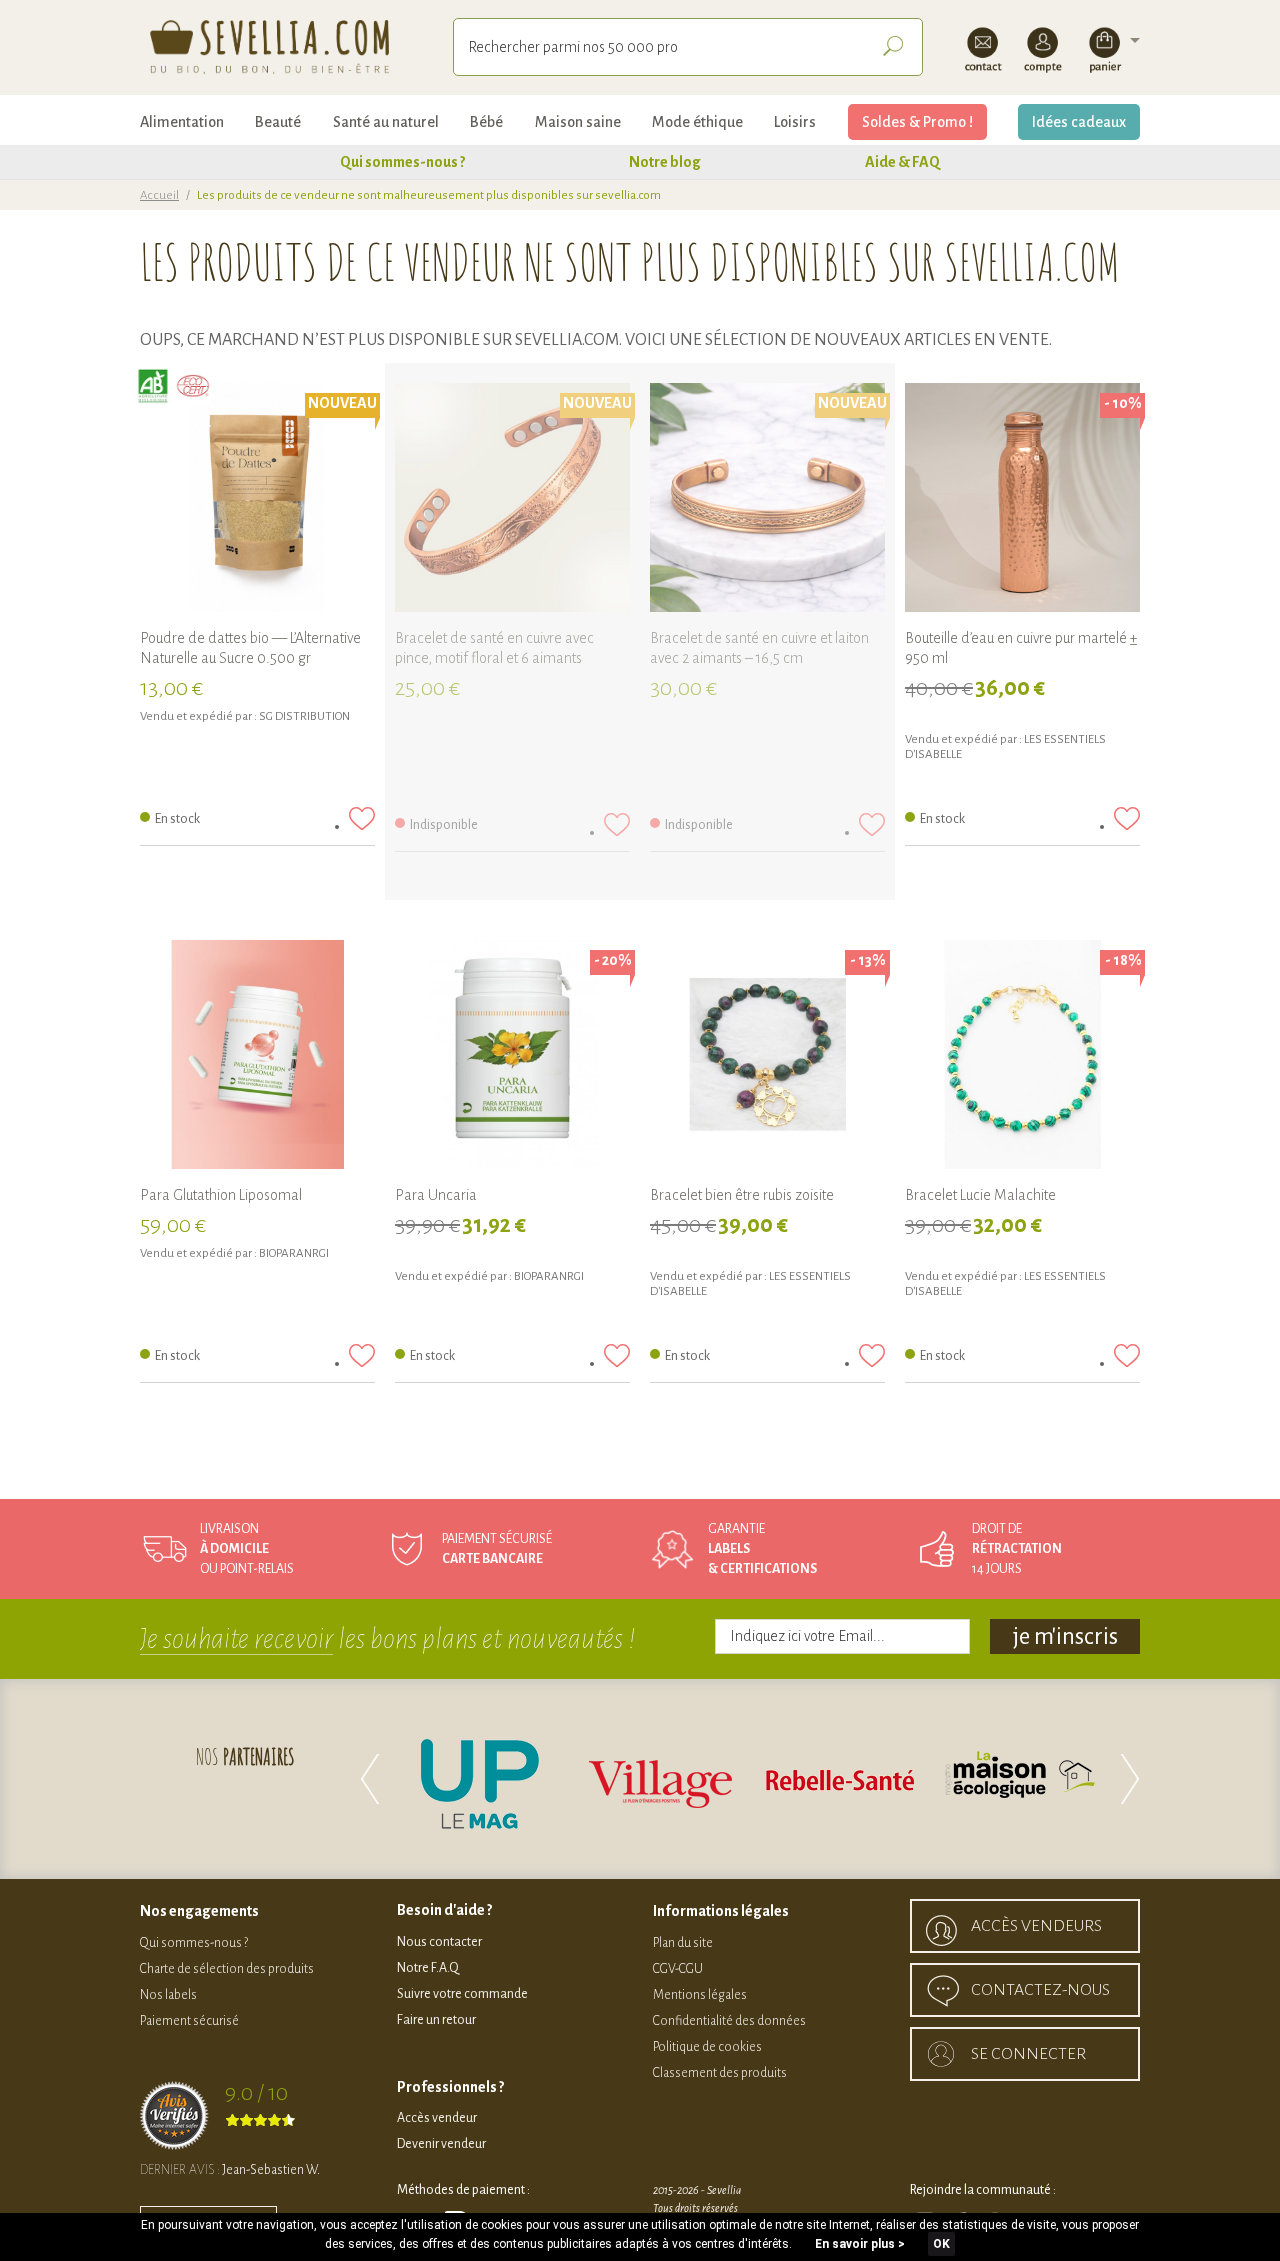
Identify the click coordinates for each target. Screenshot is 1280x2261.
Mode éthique (697, 122)
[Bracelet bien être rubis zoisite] (767, 1057)
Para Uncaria (436, 1195)
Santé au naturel (386, 122)
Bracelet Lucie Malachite (980, 1195)
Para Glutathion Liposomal (221, 1195)
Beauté (278, 122)
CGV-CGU (678, 1969)
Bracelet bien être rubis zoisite (742, 1195)
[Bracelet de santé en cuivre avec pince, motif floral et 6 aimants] (512, 500)
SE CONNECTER (1028, 2054)
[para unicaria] (512, 1057)
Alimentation (182, 122)
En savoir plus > (860, 2244)
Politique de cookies (707, 2047)
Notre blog (665, 162)
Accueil (159, 195)
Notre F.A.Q (428, 1968)
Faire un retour (436, 2020)
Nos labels (168, 1995)
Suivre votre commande (462, 1994)
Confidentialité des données (729, 2021)
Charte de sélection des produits (227, 1969)
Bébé (486, 122)
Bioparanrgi (294, 1253)
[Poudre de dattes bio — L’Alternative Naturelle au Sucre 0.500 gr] (257, 500)
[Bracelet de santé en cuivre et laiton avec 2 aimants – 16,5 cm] (767, 500)
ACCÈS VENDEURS (1036, 1926)
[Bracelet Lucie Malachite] (1022, 1057)
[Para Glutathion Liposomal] (257, 1057)
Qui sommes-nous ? (402, 162)
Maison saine (578, 122)
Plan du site (683, 1943)
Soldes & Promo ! (917, 122)
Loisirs (795, 122)
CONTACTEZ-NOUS (1040, 1990)
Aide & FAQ (902, 162)
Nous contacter (439, 1942)
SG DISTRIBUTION (304, 716)
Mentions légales (700, 1995)
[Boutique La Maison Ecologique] (1020, 1779)
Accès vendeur (437, 2118)
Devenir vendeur (441, 2144)
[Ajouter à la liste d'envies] (362, 818)
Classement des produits (720, 2073)
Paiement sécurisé (189, 2021)
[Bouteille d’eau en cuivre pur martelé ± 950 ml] (1022, 500)
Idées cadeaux (1079, 122)
